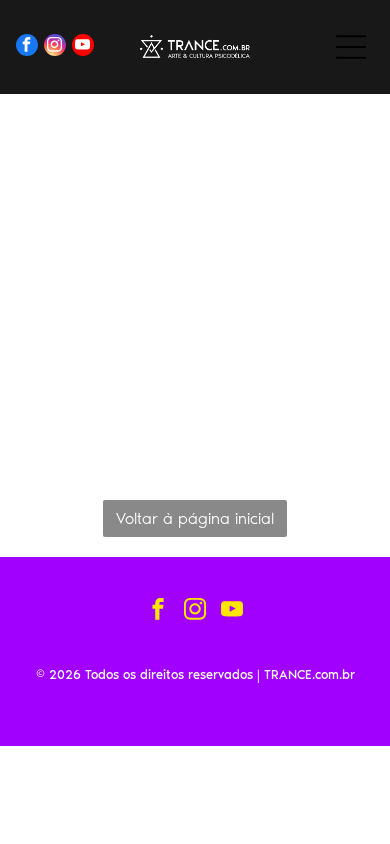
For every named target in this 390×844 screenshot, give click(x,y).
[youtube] (83, 47)
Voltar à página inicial (195, 518)
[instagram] (55, 47)
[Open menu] (351, 47)
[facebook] (27, 47)
